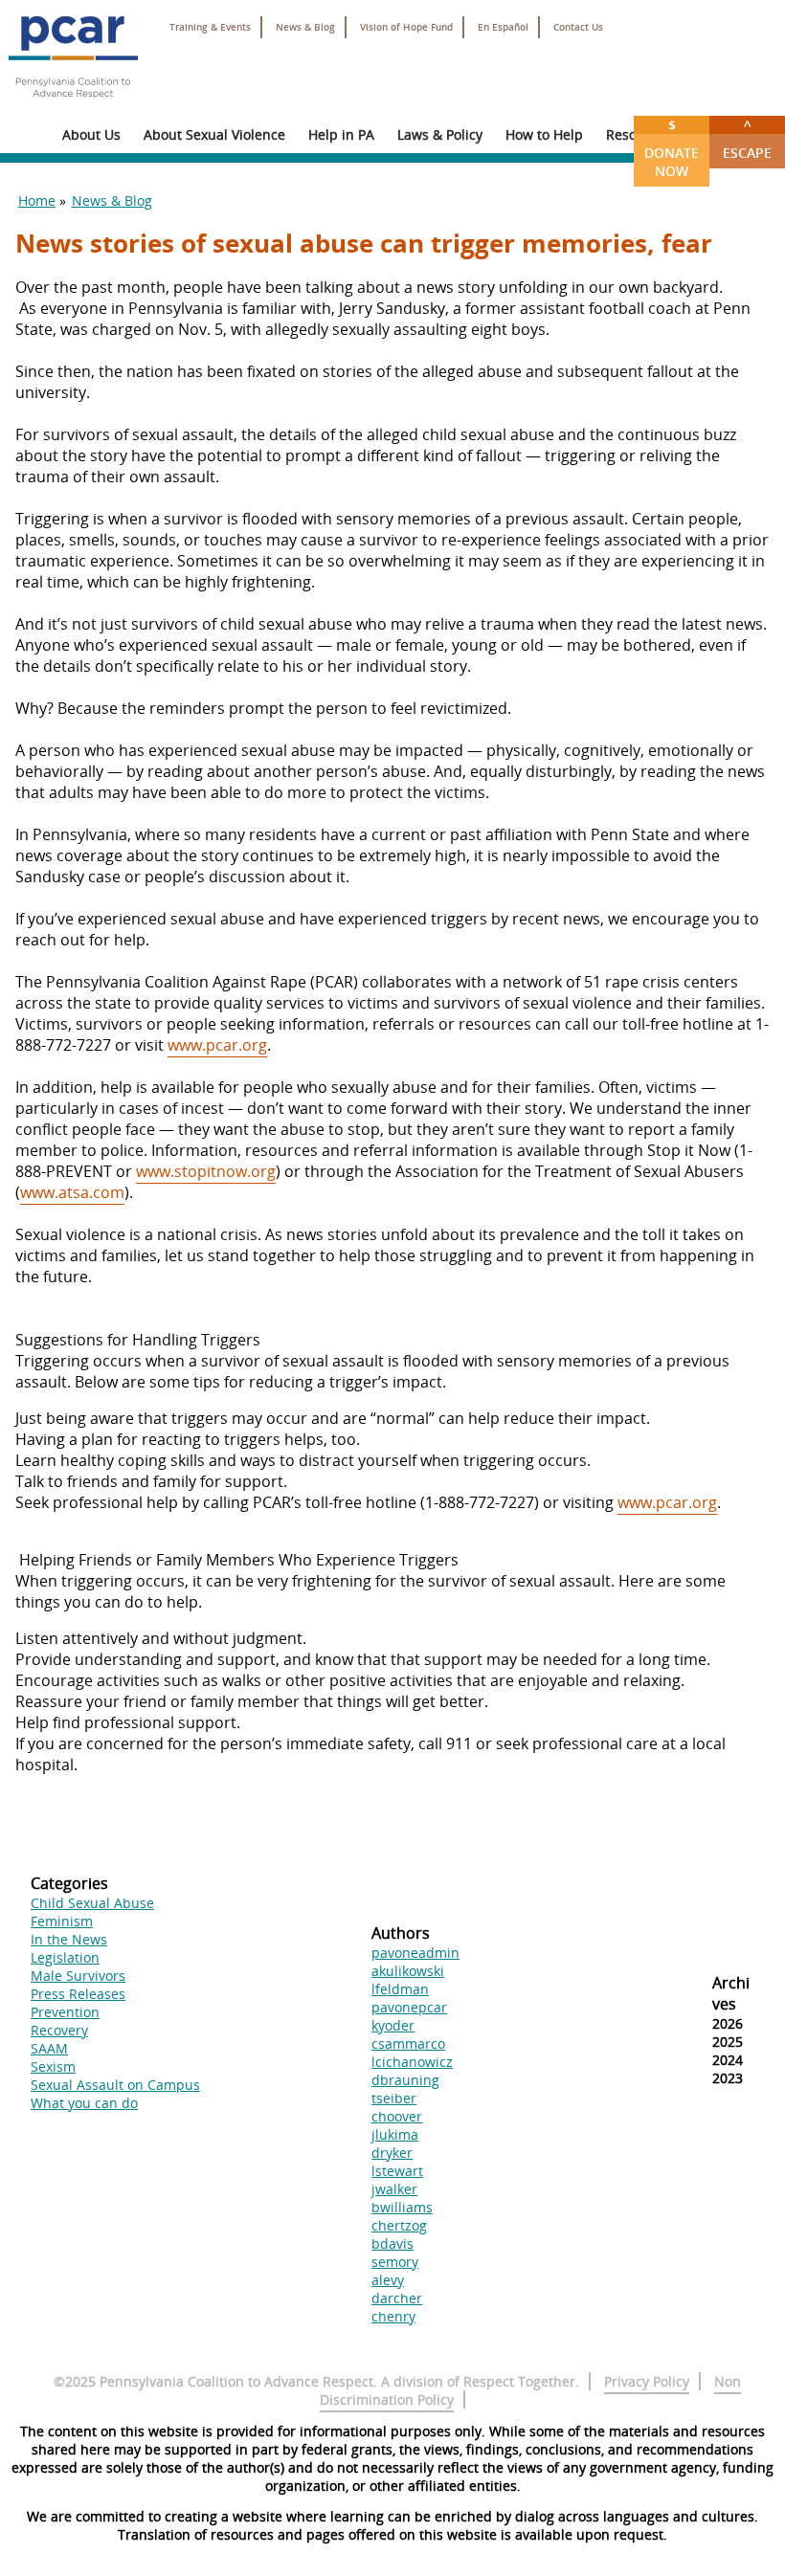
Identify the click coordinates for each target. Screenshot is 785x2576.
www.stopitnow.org (206, 1171)
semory (395, 2262)
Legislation (65, 1957)
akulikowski (408, 1971)
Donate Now (672, 148)
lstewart (397, 2171)
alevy (388, 2280)
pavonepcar (409, 2007)
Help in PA (341, 134)
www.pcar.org (217, 1045)
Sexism (53, 2066)
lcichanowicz (412, 2062)
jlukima (395, 2134)
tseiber (394, 2098)
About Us (91, 134)
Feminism (62, 1921)
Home (37, 200)
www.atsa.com (72, 1192)
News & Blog (305, 27)
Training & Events (210, 27)
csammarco (408, 2043)
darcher (397, 2298)
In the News (69, 1939)
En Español (503, 27)
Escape (747, 139)
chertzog (399, 2225)
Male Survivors (78, 1976)
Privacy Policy (647, 2381)
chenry (393, 2316)
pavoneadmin (415, 1953)
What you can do (84, 2103)
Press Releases (78, 1994)
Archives (731, 1993)
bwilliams (402, 2207)
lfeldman (400, 1989)
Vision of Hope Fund (406, 27)
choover (397, 2116)
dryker (392, 2153)
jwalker (394, 2189)
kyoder (393, 2025)
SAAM (49, 2048)
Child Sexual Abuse (92, 1903)
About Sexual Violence (214, 134)
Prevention (65, 2012)
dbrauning (405, 2080)
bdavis (392, 2243)
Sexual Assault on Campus (115, 2085)
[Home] (73, 105)
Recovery (59, 2030)
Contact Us (578, 27)
